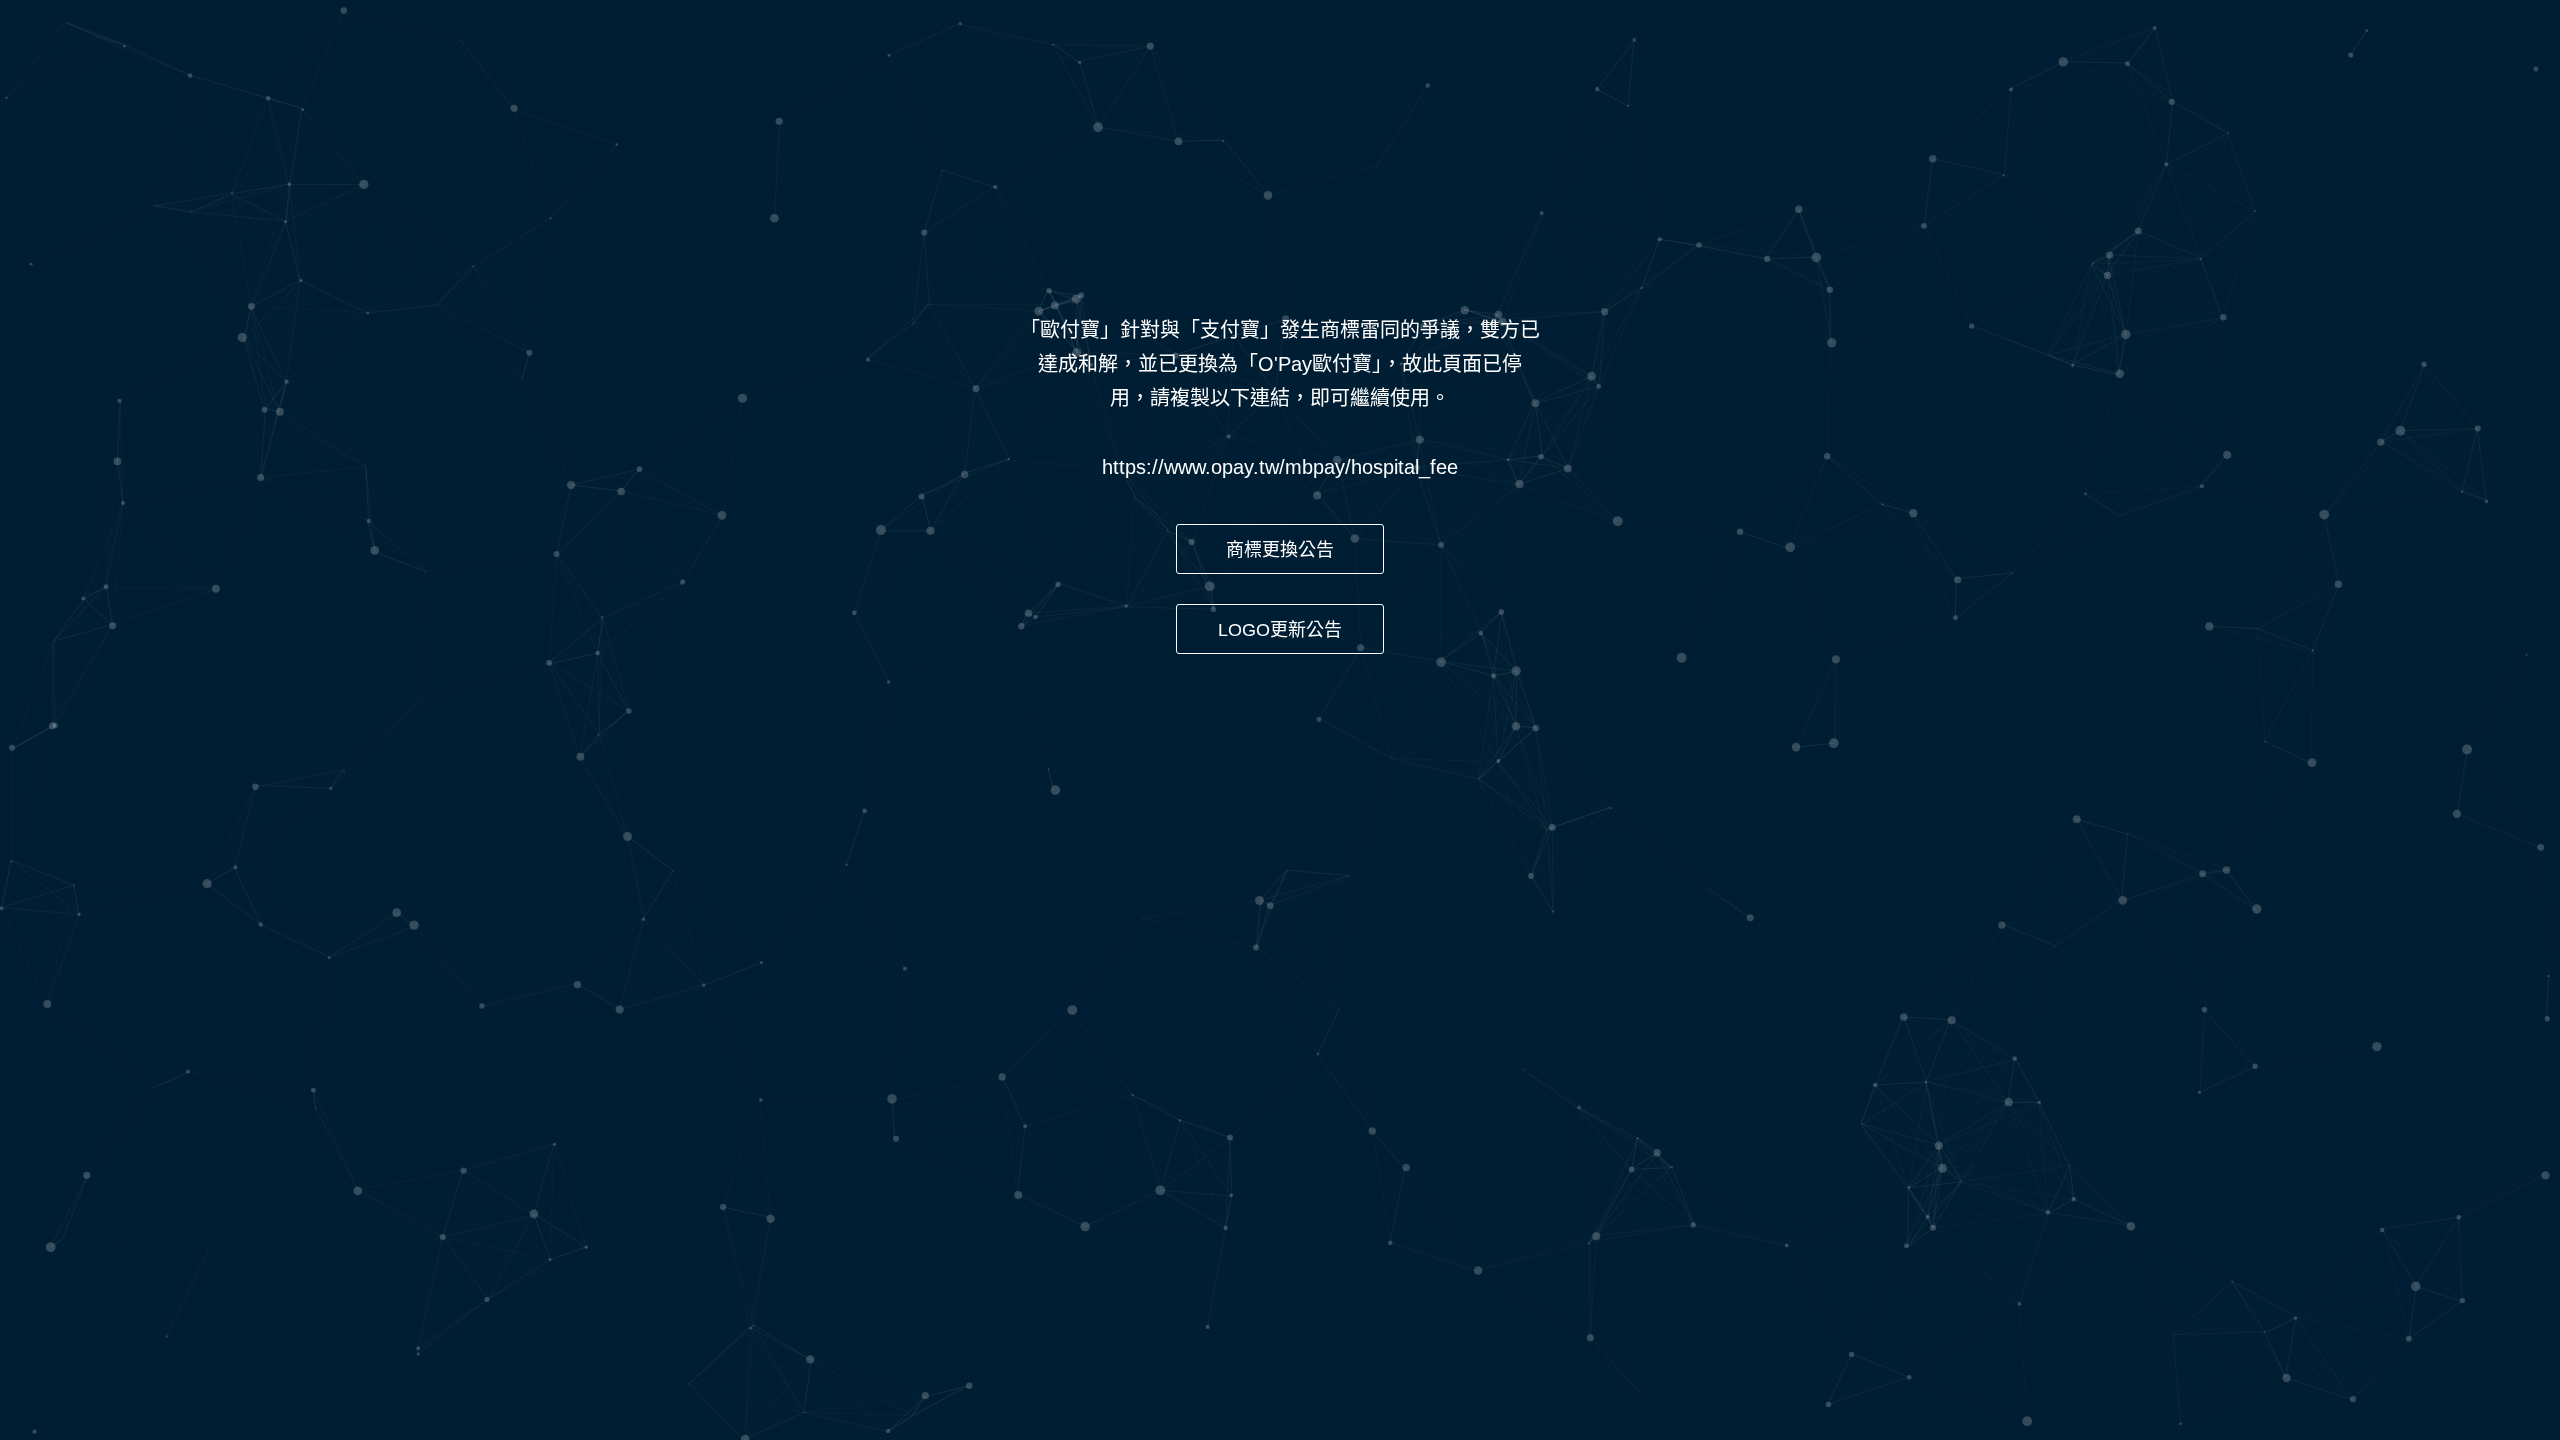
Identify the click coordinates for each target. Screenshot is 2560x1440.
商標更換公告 (1280, 550)
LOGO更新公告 (1280, 630)
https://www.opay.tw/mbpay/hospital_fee (1280, 467)
